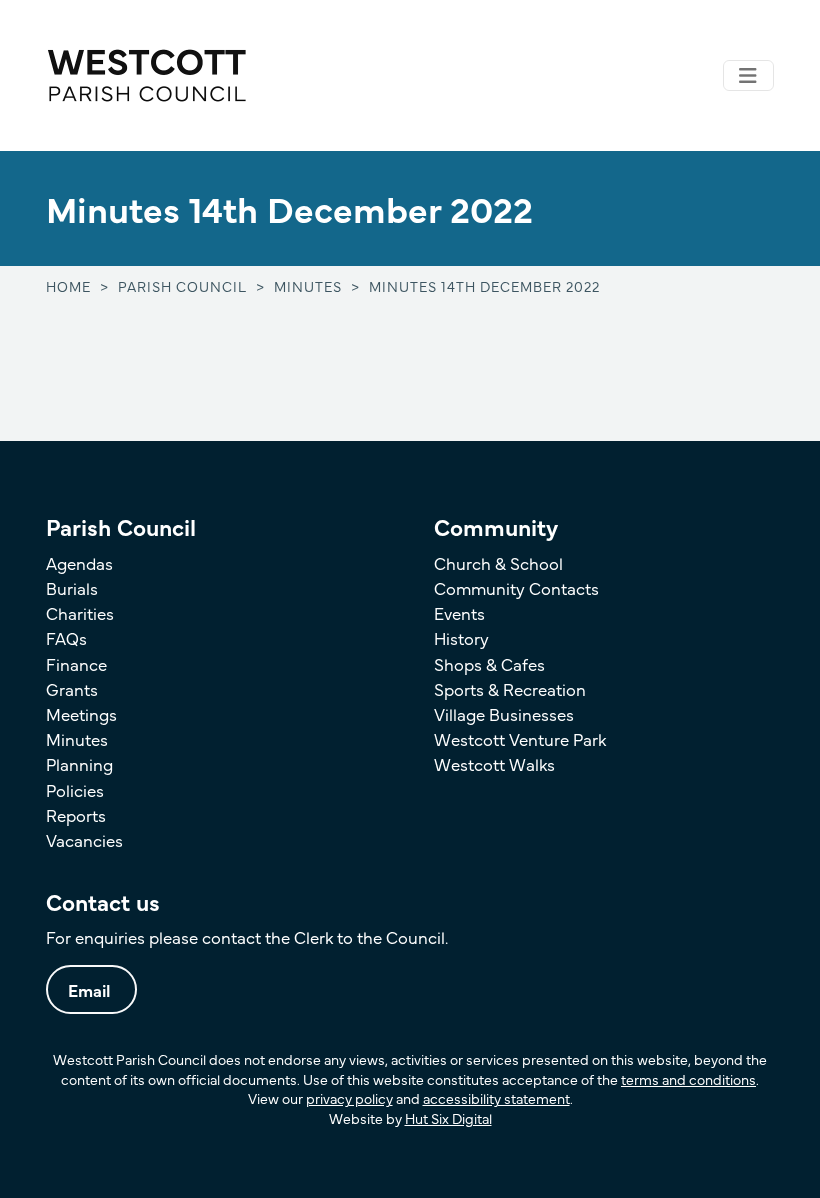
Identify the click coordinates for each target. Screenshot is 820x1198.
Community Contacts (516, 587)
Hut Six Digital (448, 1118)
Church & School (498, 562)
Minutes (77, 738)
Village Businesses (504, 713)
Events (459, 612)
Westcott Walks (494, 763)
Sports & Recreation (510, 688)
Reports (76, 814)
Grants (72, 688)
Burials (72, 587)
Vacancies (84, 839)
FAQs (66, 637)
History (461, 637)
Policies (75, 789)
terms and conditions (688, 1079)
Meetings (81, 713)
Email (89, 989)
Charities (80, 612)
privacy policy (349, 1098)
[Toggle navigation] (748, 75)
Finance (76, 663)
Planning (79, 763)
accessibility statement (496, 1098)
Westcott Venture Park (520, 738)
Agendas (79, 562)
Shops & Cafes (489, 663)
